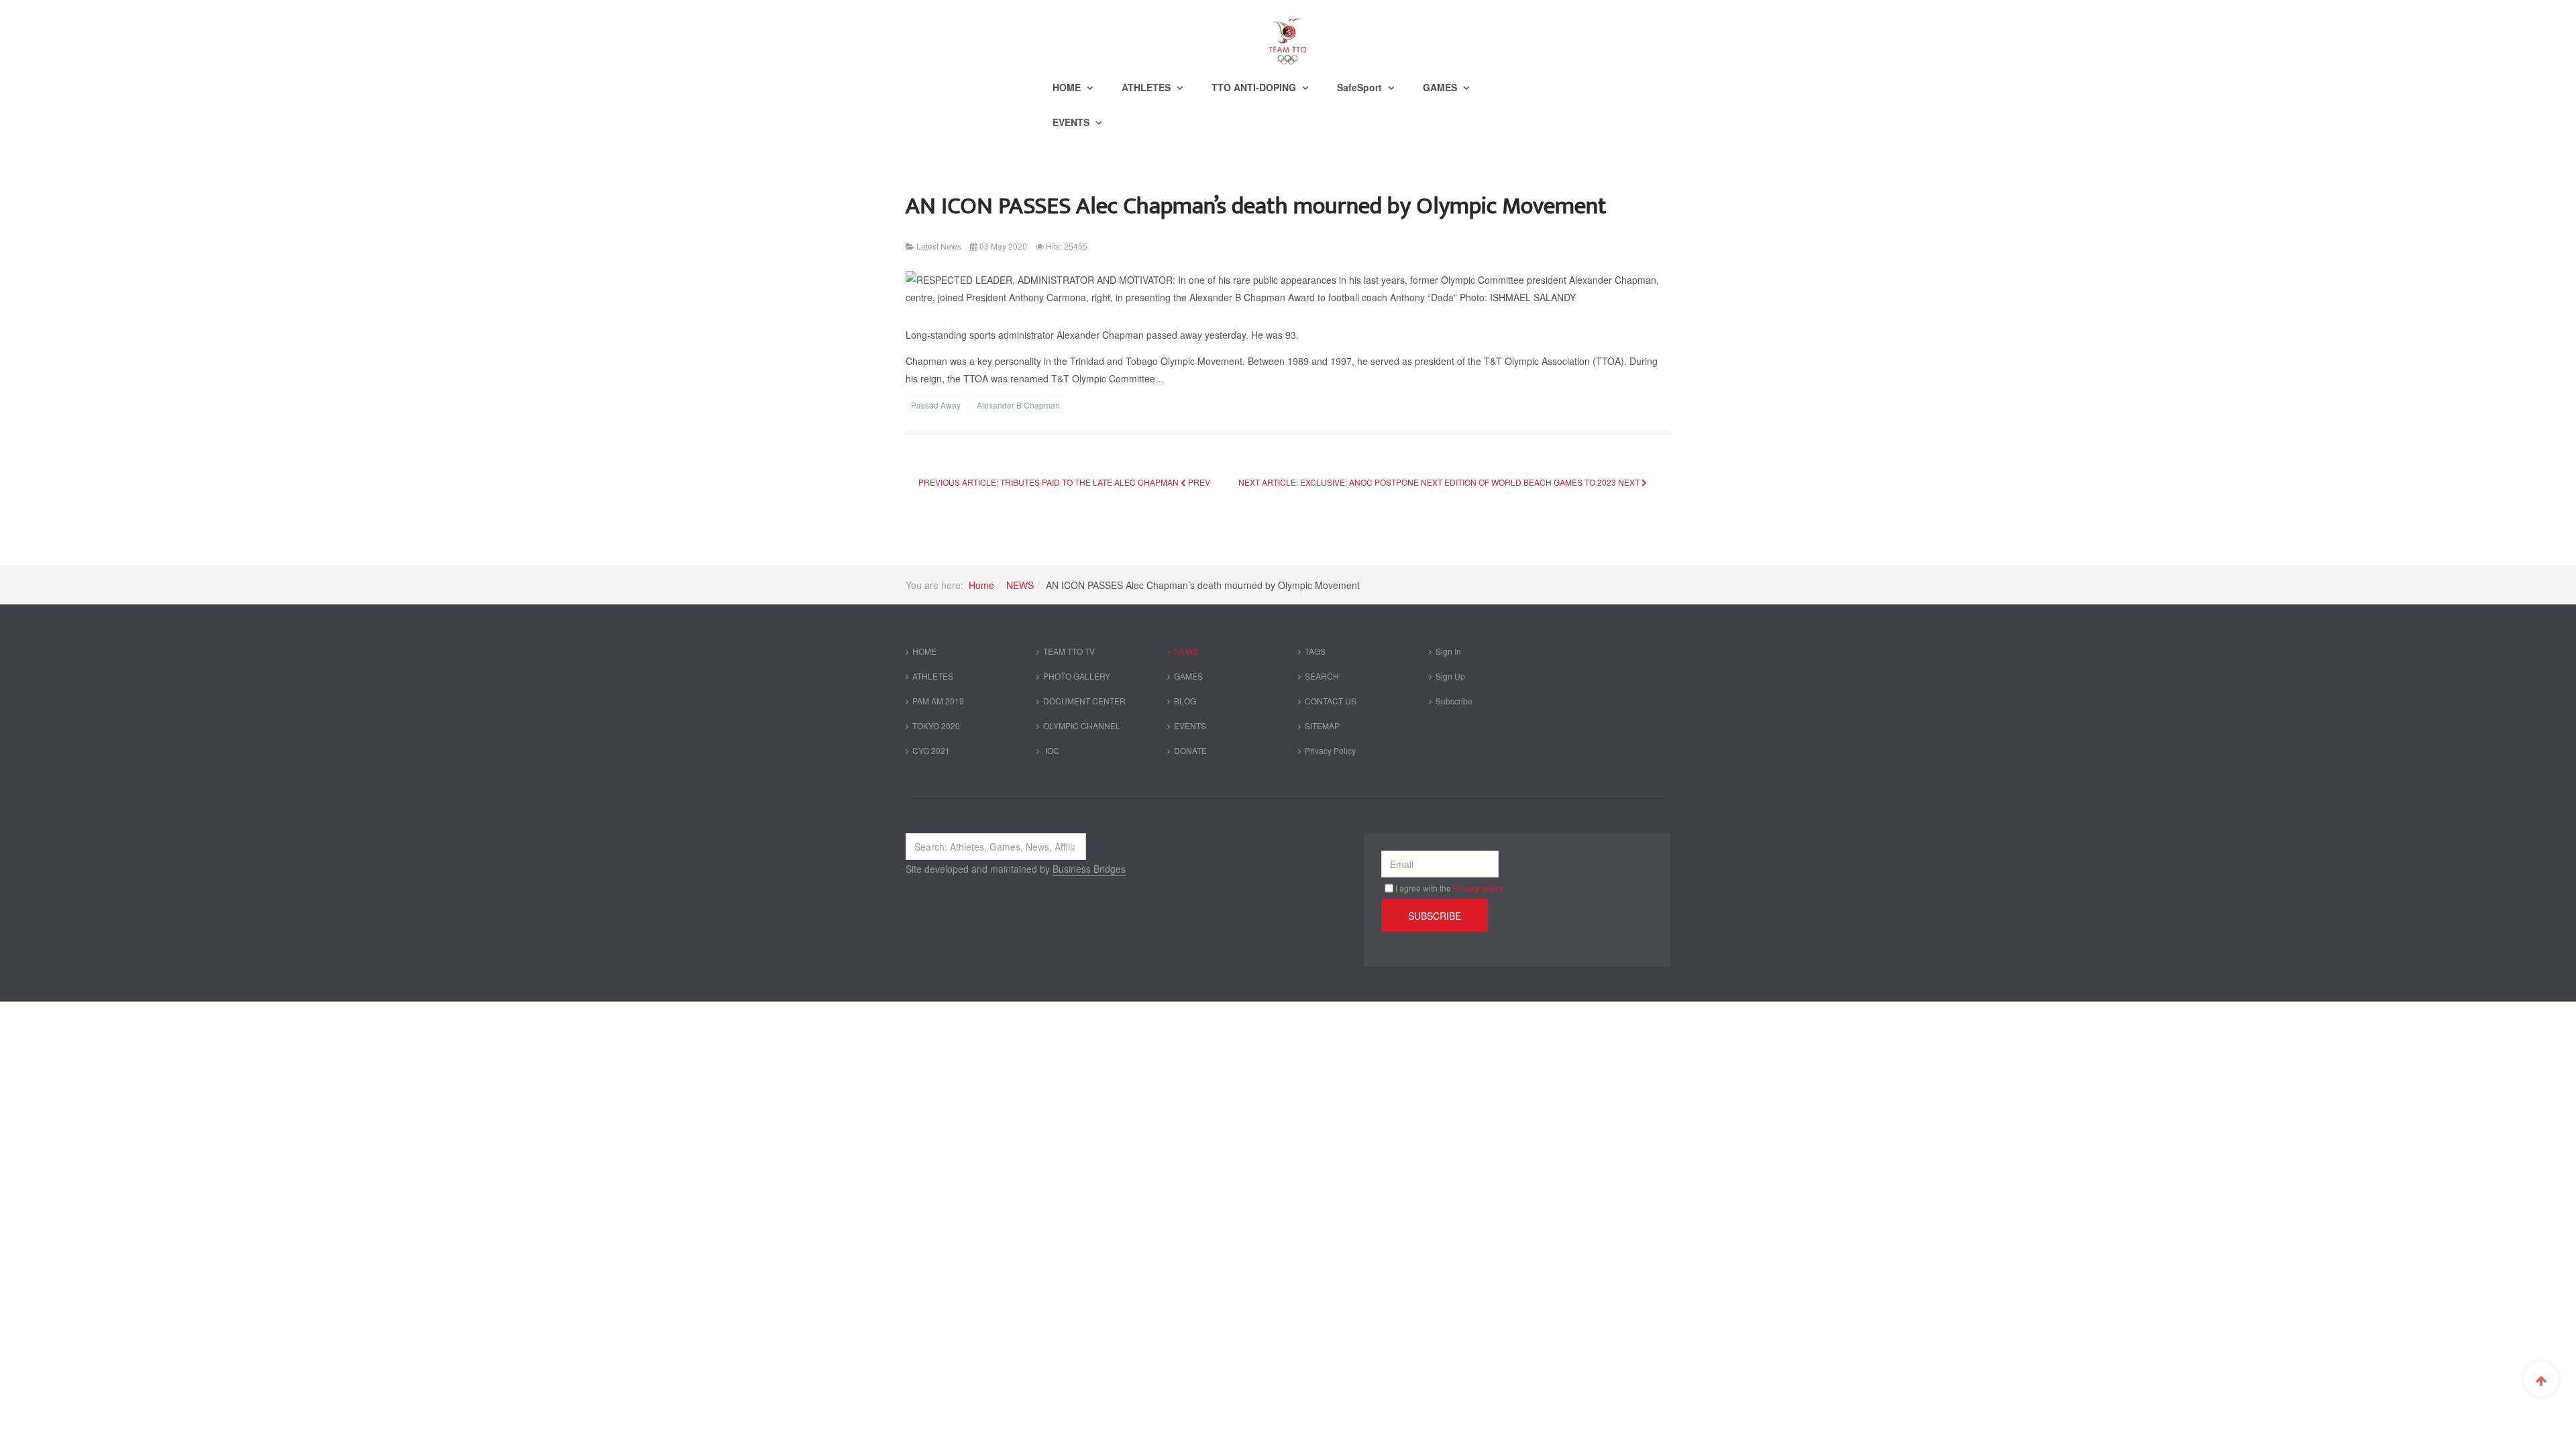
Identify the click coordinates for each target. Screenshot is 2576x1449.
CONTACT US (1331, 701)
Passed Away (937, 405)
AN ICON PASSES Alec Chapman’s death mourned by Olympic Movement (1256, 206)
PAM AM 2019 (938, 701)
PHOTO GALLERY (1077, 676)
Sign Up (1450, 676)
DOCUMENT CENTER (1084, 701)
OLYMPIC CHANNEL (1082, 726)
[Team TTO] (1288, 35)
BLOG (1185, 701)
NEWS (1020, 585)
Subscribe (1454, 701)
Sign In (1448, 651)
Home (981, 585)
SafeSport (1361, 87)
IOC (1051, 750)
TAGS (1315, 651)
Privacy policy (1478, 888)
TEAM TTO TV (1069, 651)
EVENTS (1072, 122)
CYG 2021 (931, 750)
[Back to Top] (2541, 1379)
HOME (1068, 87)
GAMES (1441, 87)
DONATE (1190, 750)
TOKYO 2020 (936, 726)
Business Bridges (1089, 869)
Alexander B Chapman (1018, 405)
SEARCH (1322, 676)
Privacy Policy (1330, 750)
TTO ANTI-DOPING (1255, 87)
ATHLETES (1147, 87)
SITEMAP (1322, 726)
